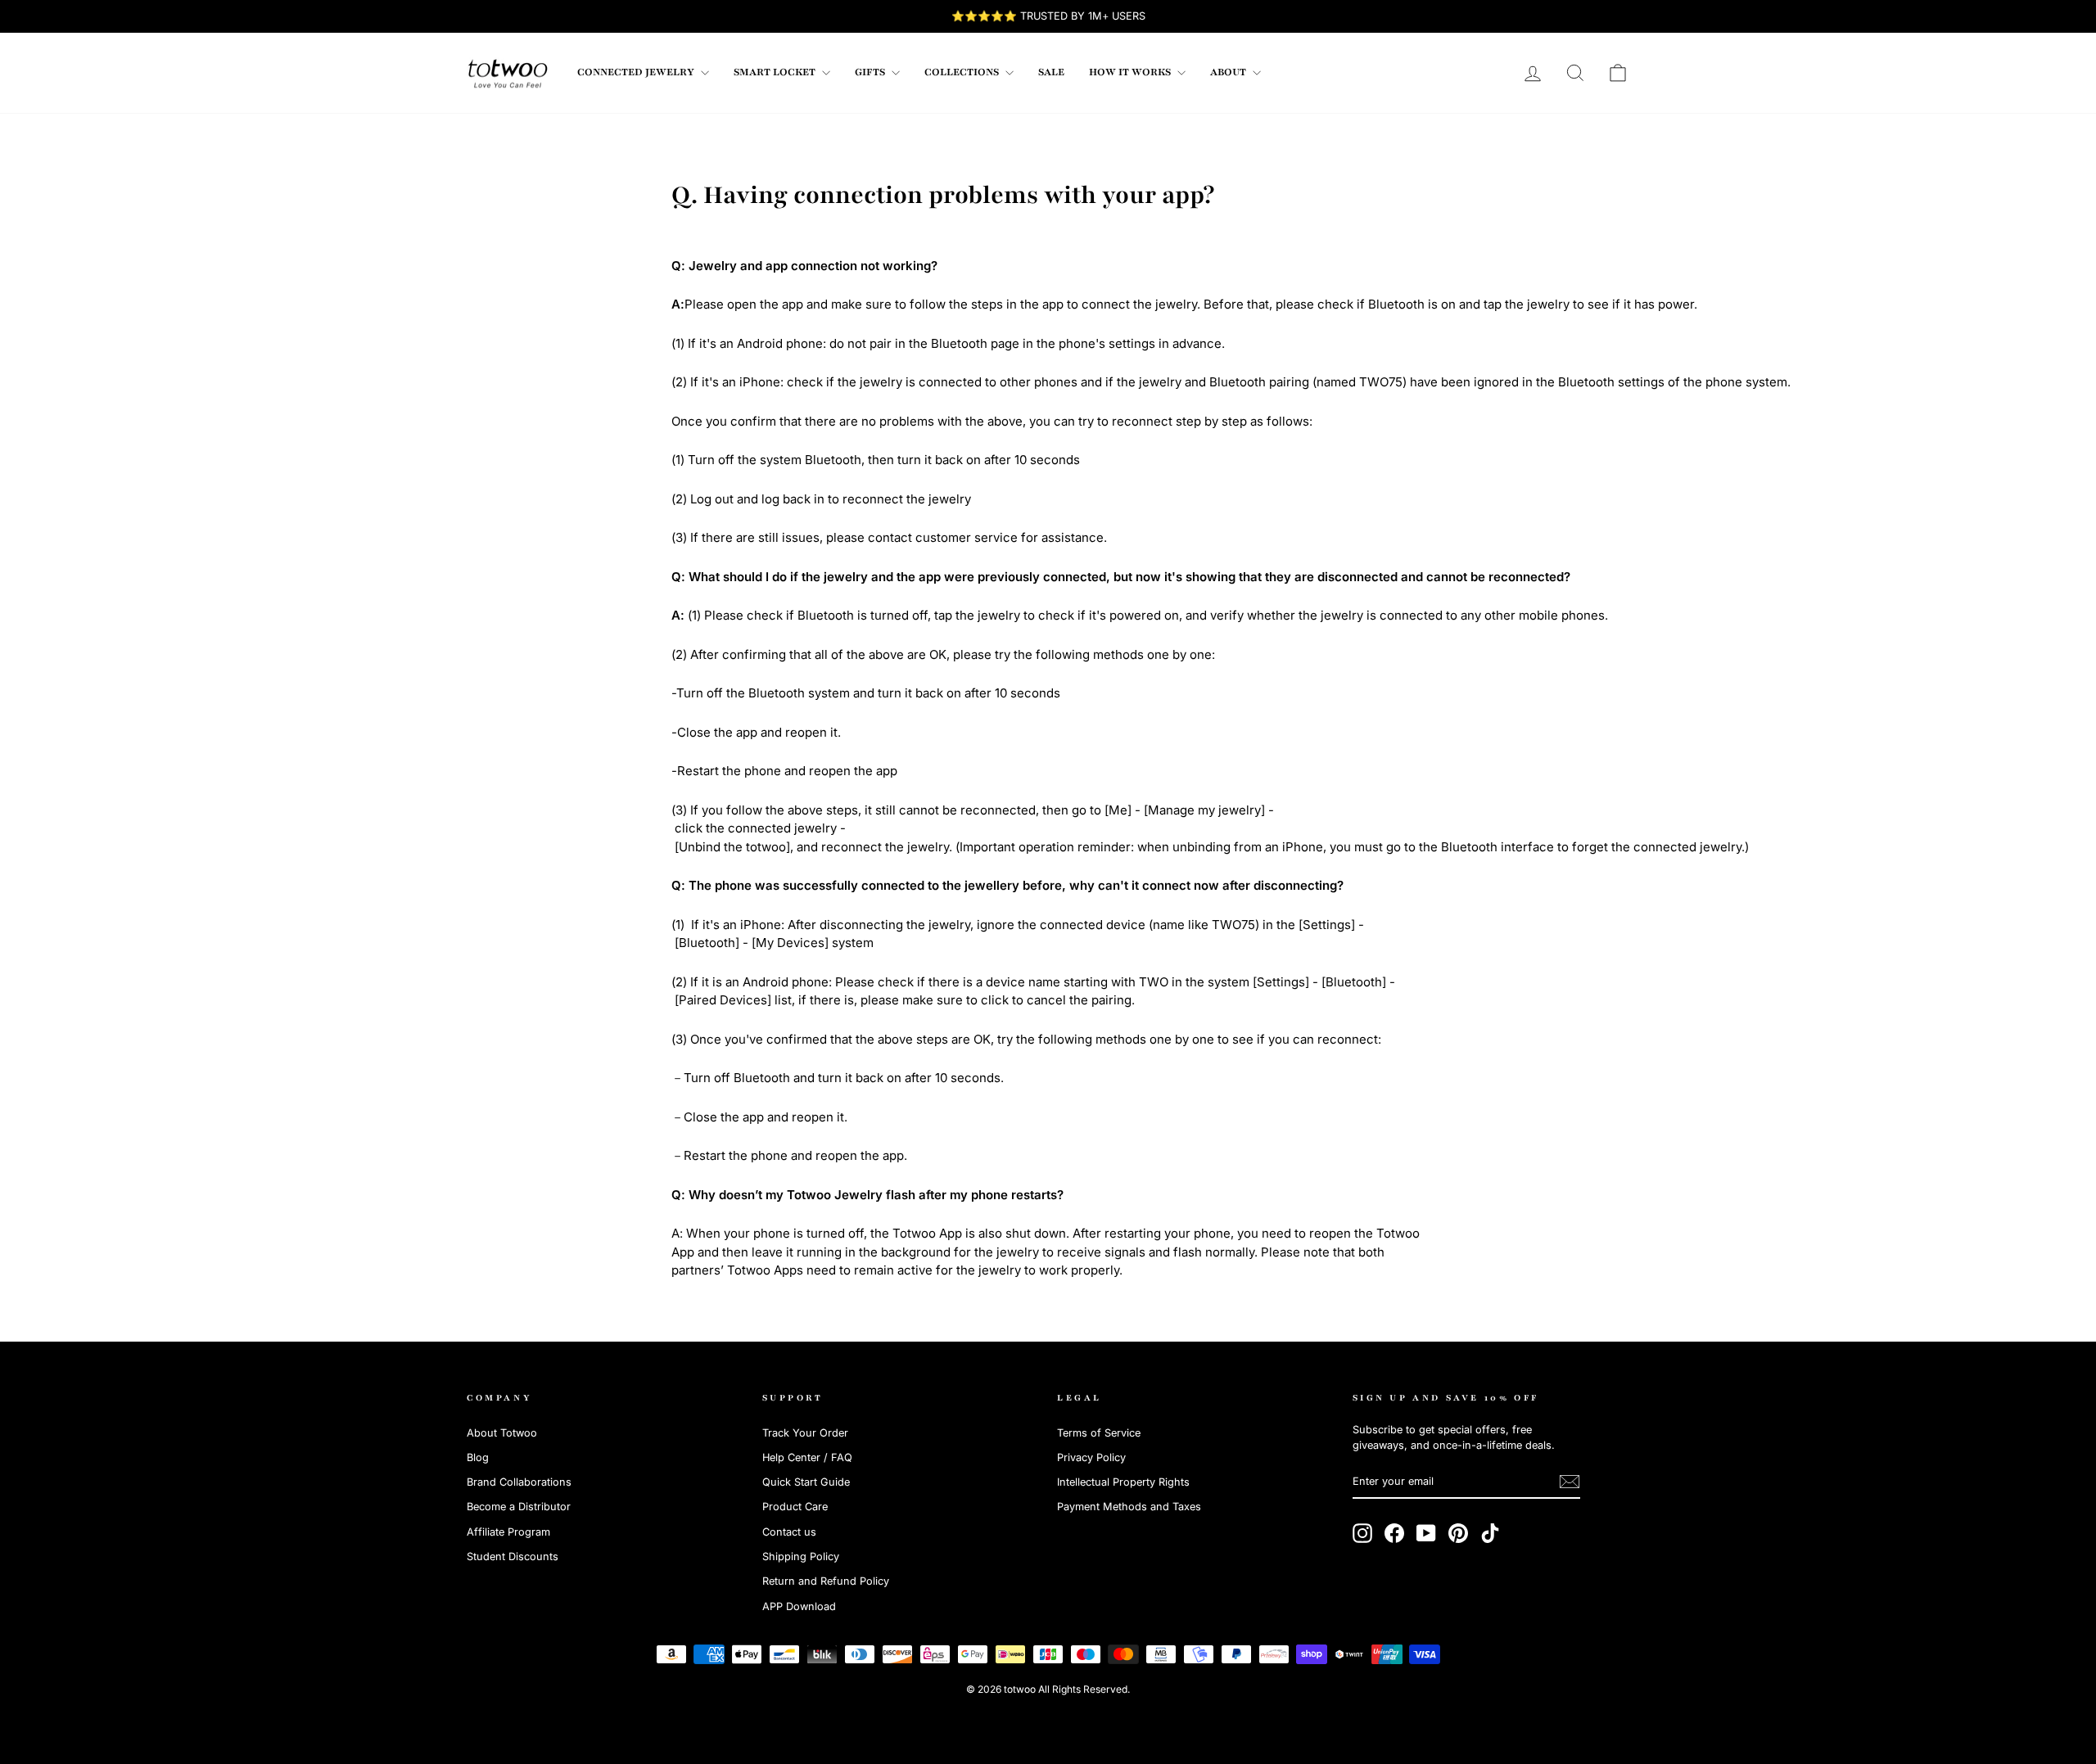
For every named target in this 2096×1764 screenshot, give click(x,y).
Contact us (789, 1532)
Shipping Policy (801, 1556)
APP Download (799, 1606)
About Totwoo (502, 1433)
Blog (478, 1457)
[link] (508, 73)
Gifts (871, 72)
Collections (963, 72)
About (1229, 72)
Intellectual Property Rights (1123, 1482)
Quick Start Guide (806, 1482)
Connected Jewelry (637, 72)
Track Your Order (805, 1433)
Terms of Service (1099, 1433)
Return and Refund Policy (826, 1581)
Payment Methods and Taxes (1129, 1507)
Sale (1051, 72)
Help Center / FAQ (807, 1457)
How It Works (1131, 72)
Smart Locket (776, 72)
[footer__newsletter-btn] (1570, 1482)
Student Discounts (513, 1556)
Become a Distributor (519, 1507)
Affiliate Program (508, 1532)
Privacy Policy (1091, 1457)
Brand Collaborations (519, 1482)
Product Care (795, 1507)
